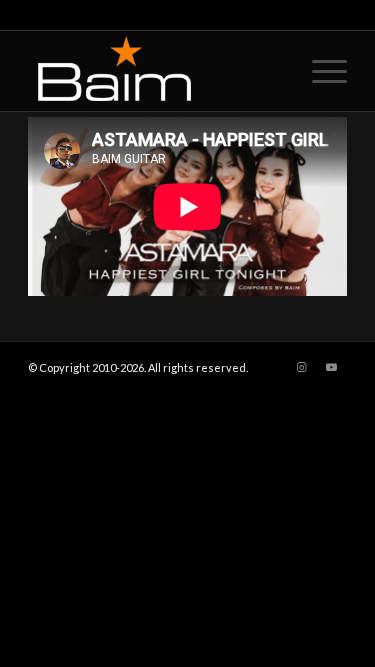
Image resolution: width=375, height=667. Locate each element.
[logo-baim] (155, 71)
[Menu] (319, 71)
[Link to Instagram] (302, 367)
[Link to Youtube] (332, 367)
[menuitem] (319, 71)
